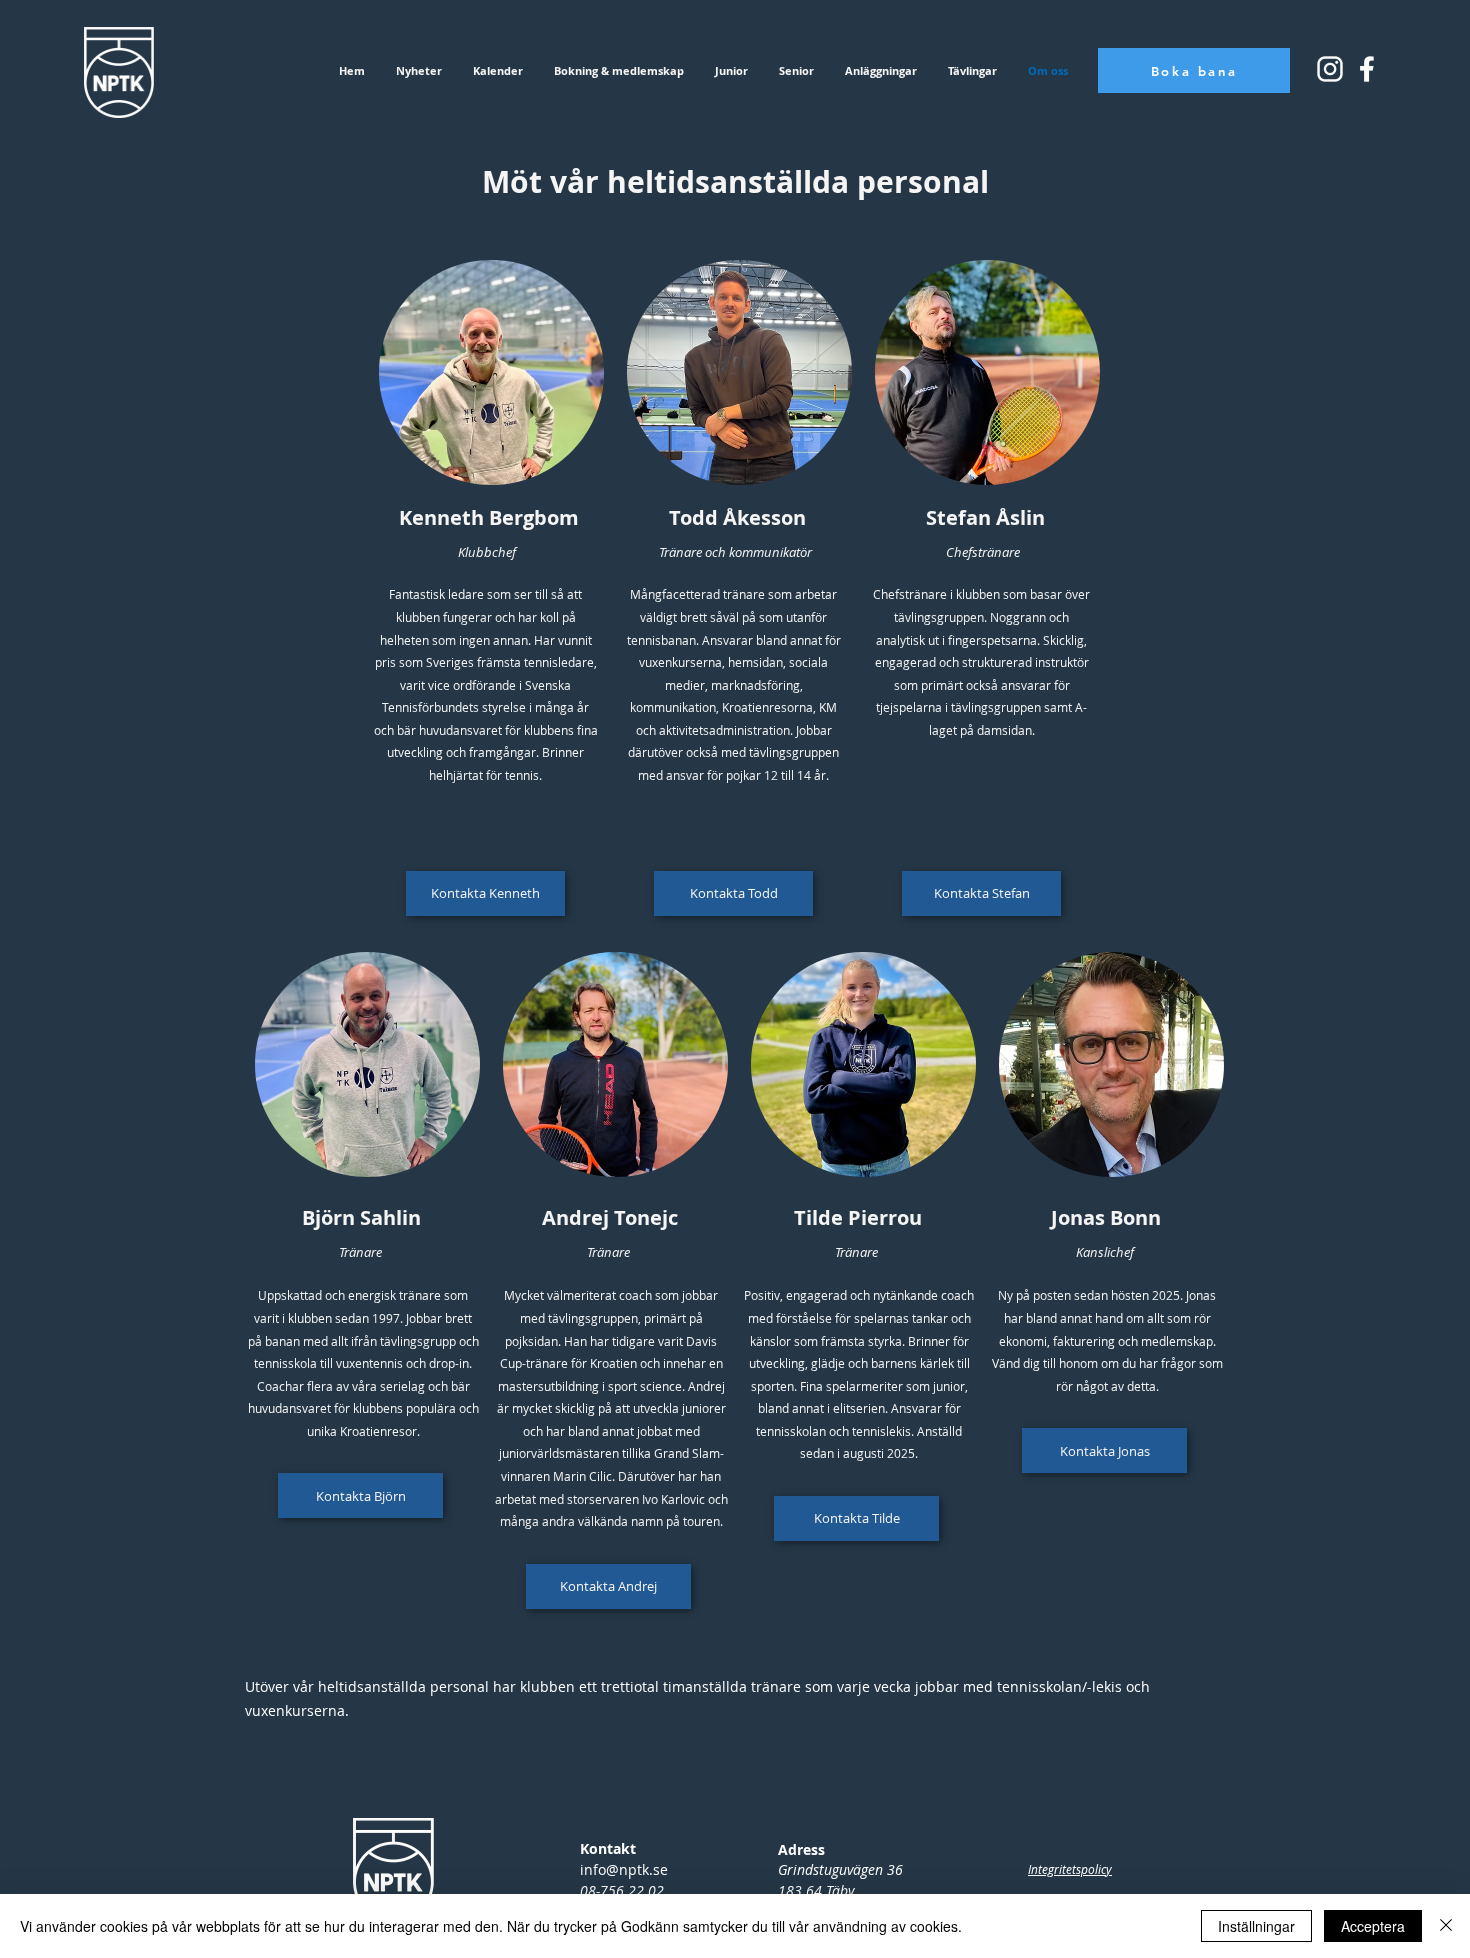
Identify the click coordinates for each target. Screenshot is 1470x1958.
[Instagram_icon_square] (1367, 69)
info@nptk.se (624, 1869)
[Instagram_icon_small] (1330, 69)
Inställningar (1256, 1926)
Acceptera (1373, 1926)
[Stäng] (1446, 1926)
